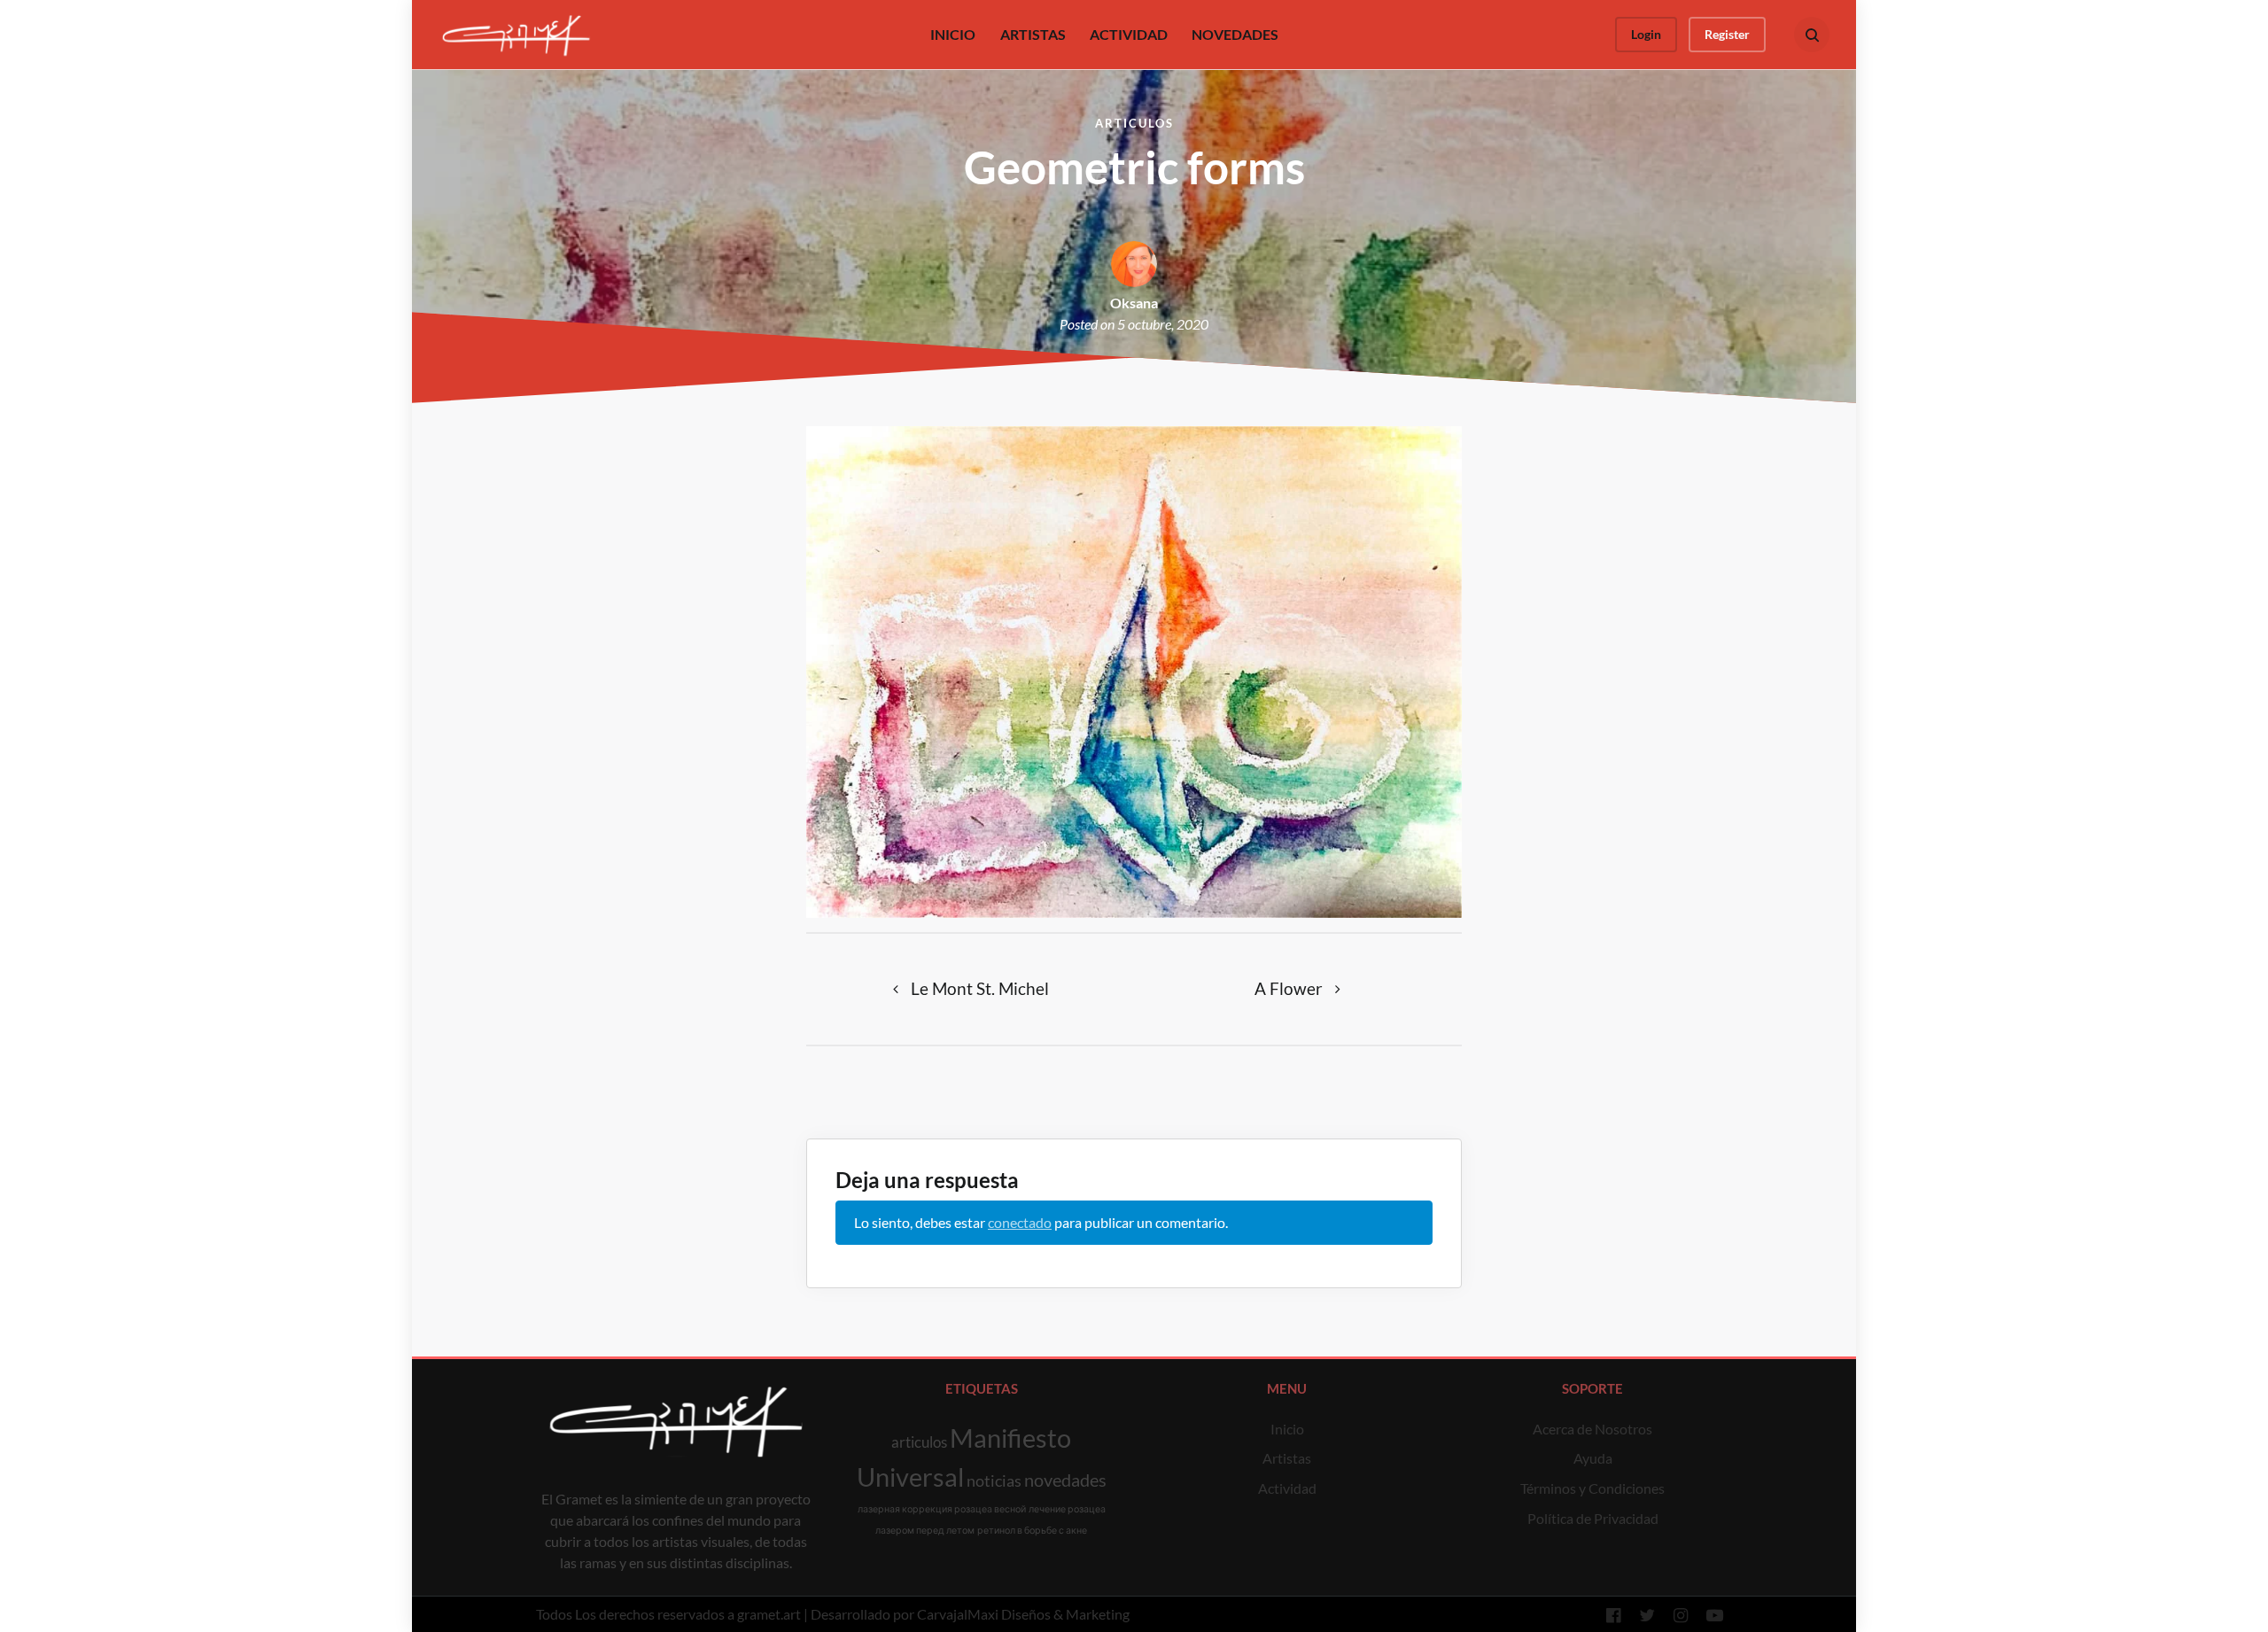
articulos (919, 1442)
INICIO (953, 34)
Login (1646, 34)
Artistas (1287, 1458)
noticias (994, 1480)
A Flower (1289, 988)
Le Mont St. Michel (980, 988)
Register (1727, 34)
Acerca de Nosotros (1592, 1429)
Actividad (1287, 1488)
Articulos (1134, 123)
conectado (1020, 1222)
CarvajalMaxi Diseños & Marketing (1023, 1614)
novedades (1065, 1480)
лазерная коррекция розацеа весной (942, 1508)
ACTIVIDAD (1129, 34)
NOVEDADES (1235, 34)
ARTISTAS (1033, 34)
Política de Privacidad (1593, 1518)
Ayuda (1593, 1458)
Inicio (1287, 1429)
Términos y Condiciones (1592, 1488)
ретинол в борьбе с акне (1032, 1530)
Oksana (1134, 303)
